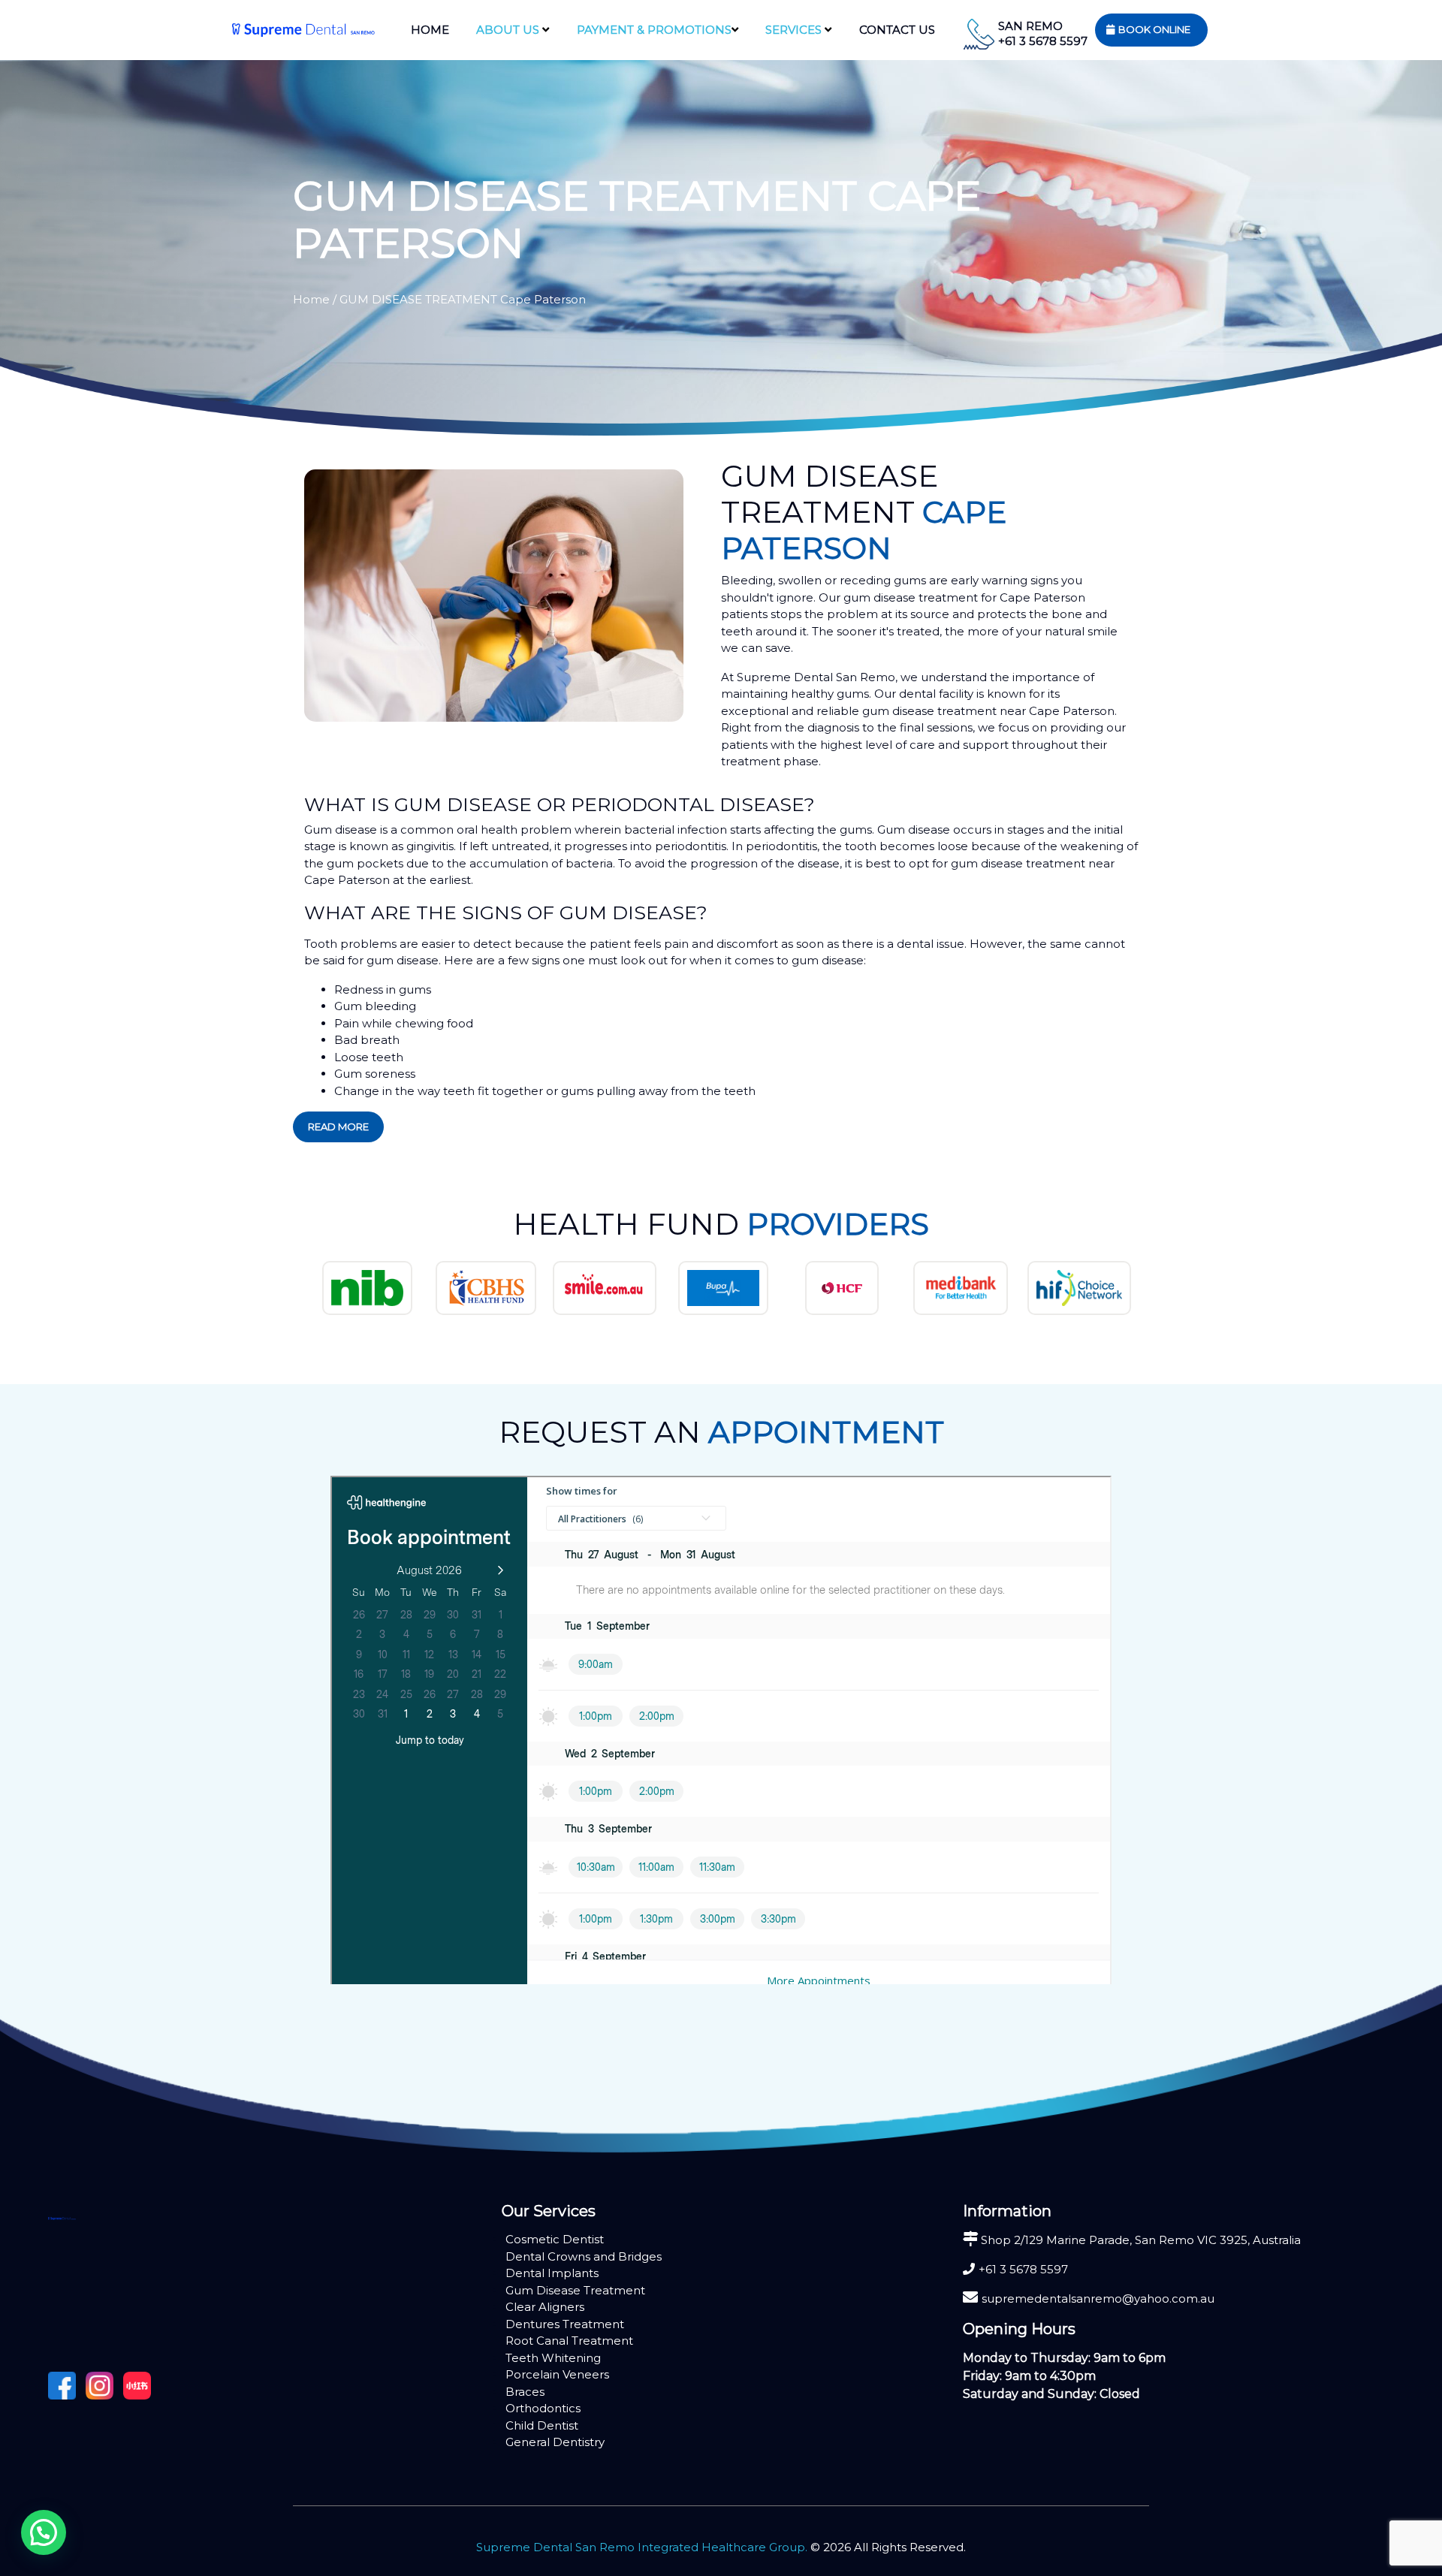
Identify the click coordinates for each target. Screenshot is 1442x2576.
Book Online (1154, 29)
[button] (44, 2532)
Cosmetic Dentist (555, 2239)
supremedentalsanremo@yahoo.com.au (1098, 2298)
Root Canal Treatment (569, 2341)
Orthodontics (543, 2408)
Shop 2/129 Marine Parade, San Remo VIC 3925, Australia (1139, 2240)
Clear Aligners (545, 2307)
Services (795, 30)
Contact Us (897, 30)
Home (430, 30)
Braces (525, 2392)
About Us (509, 30)
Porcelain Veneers (557, 2374)
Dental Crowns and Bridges (584, 2256)
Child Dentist (542, 2425)
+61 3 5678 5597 (1043, 41)
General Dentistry (555, 2442)
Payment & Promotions (654, 30)
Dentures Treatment (565, 2324)
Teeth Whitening (553, 2358)
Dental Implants (552, 2273)
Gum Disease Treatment (575, 2290)
